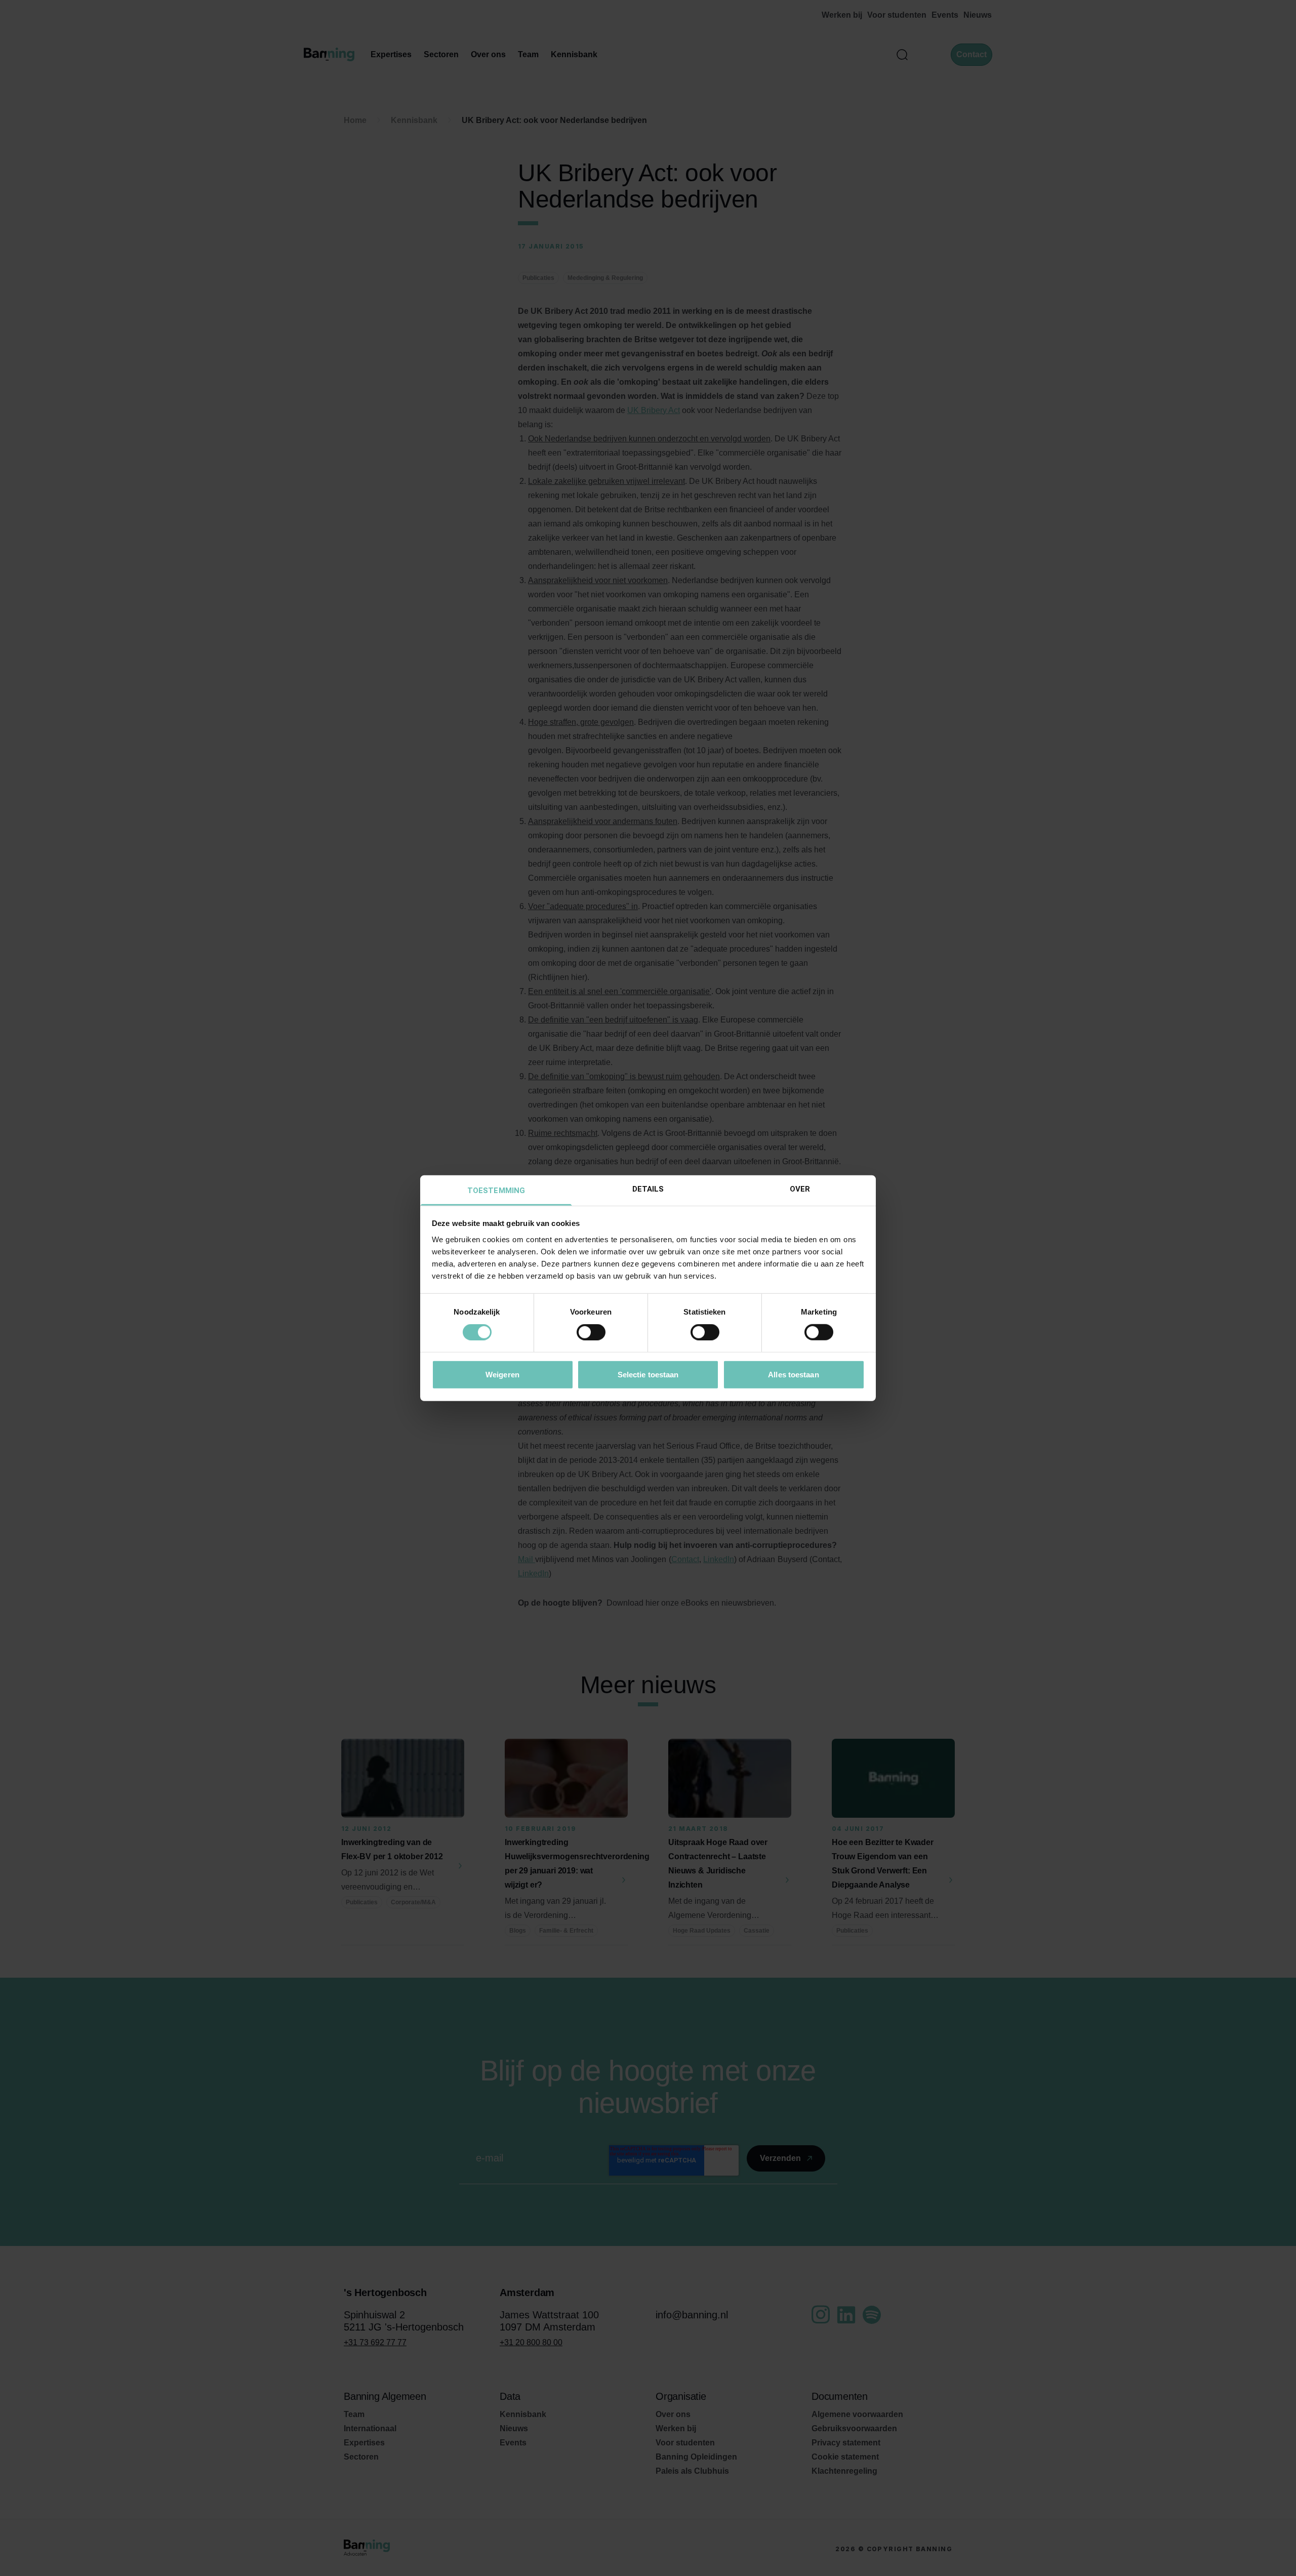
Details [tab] (648, 1189)
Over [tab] (800, 1189)
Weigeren (502, 1374)
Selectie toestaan (648, 1374)
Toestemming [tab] (496, 1190)
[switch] (591, 1332)
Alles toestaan (793, 1374)
